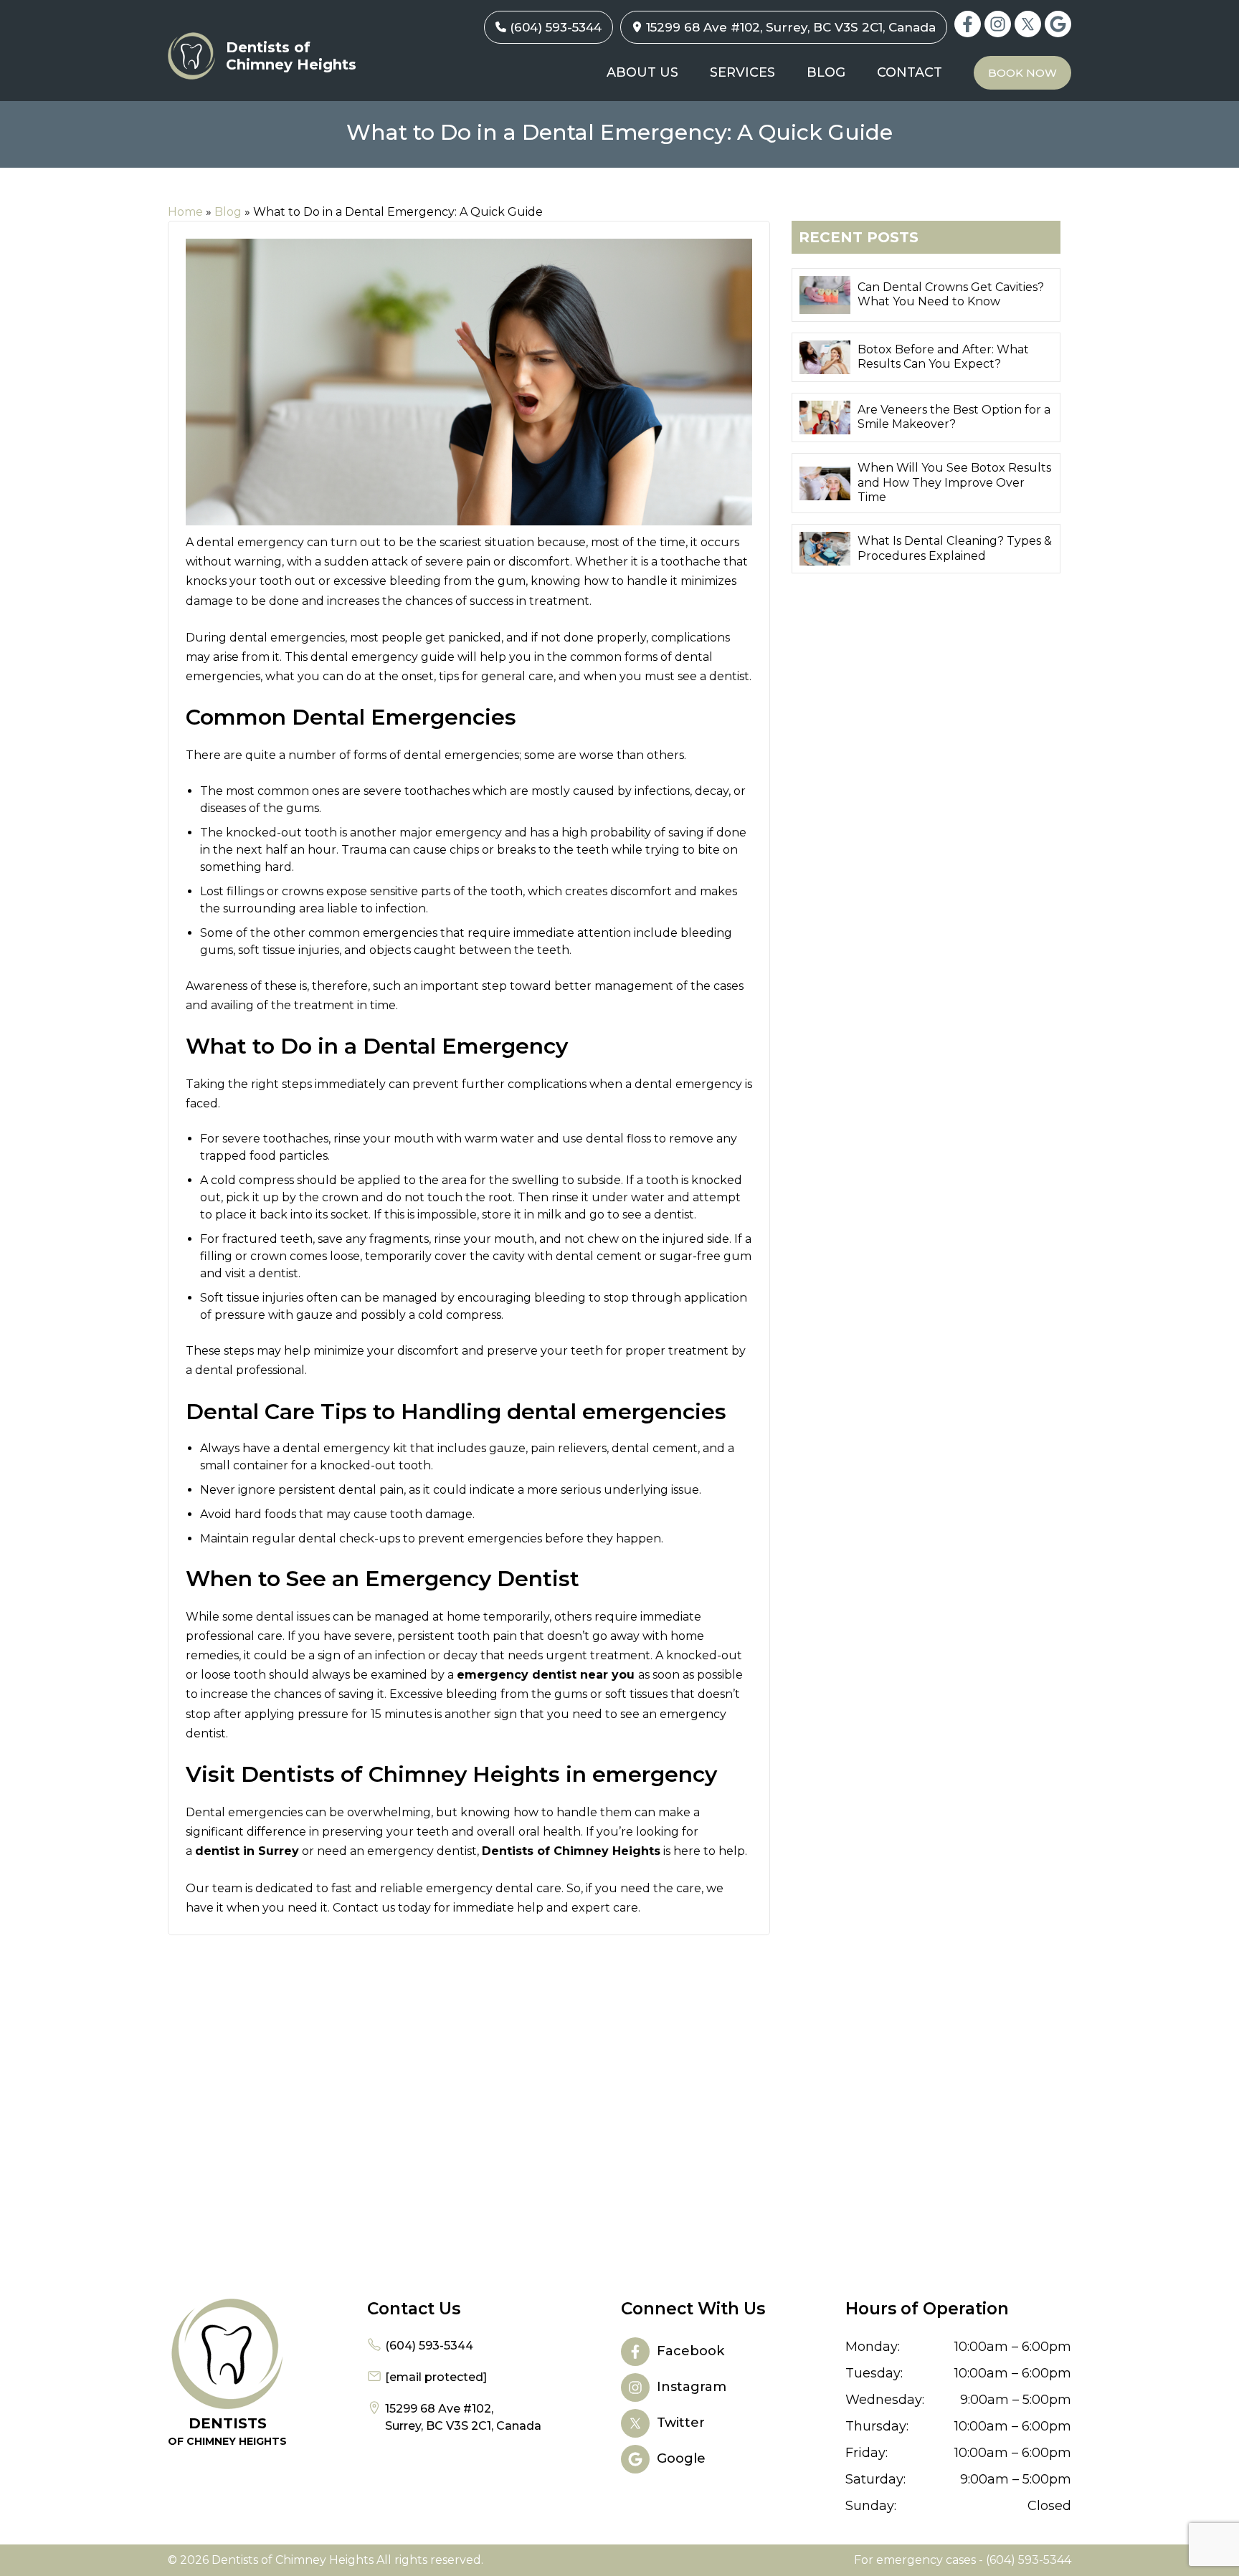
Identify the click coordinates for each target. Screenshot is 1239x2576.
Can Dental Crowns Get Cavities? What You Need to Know (951, 295)
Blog (826, 72)
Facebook (968, 24)
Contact (910, 72)
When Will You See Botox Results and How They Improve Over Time (954, 483)
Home (185, 212)
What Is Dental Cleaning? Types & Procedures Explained (955, 548)
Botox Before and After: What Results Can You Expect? (943, 357)
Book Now (1022, 73)
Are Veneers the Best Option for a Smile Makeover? (954, 417)
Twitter (1028, 24)
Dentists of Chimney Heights (291, 56)
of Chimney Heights (227, 2431)
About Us (642, 72)
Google (1058, 24)
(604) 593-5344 (556, 27)
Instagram (998, 24)
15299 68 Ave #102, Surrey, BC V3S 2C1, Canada (791, 27)
